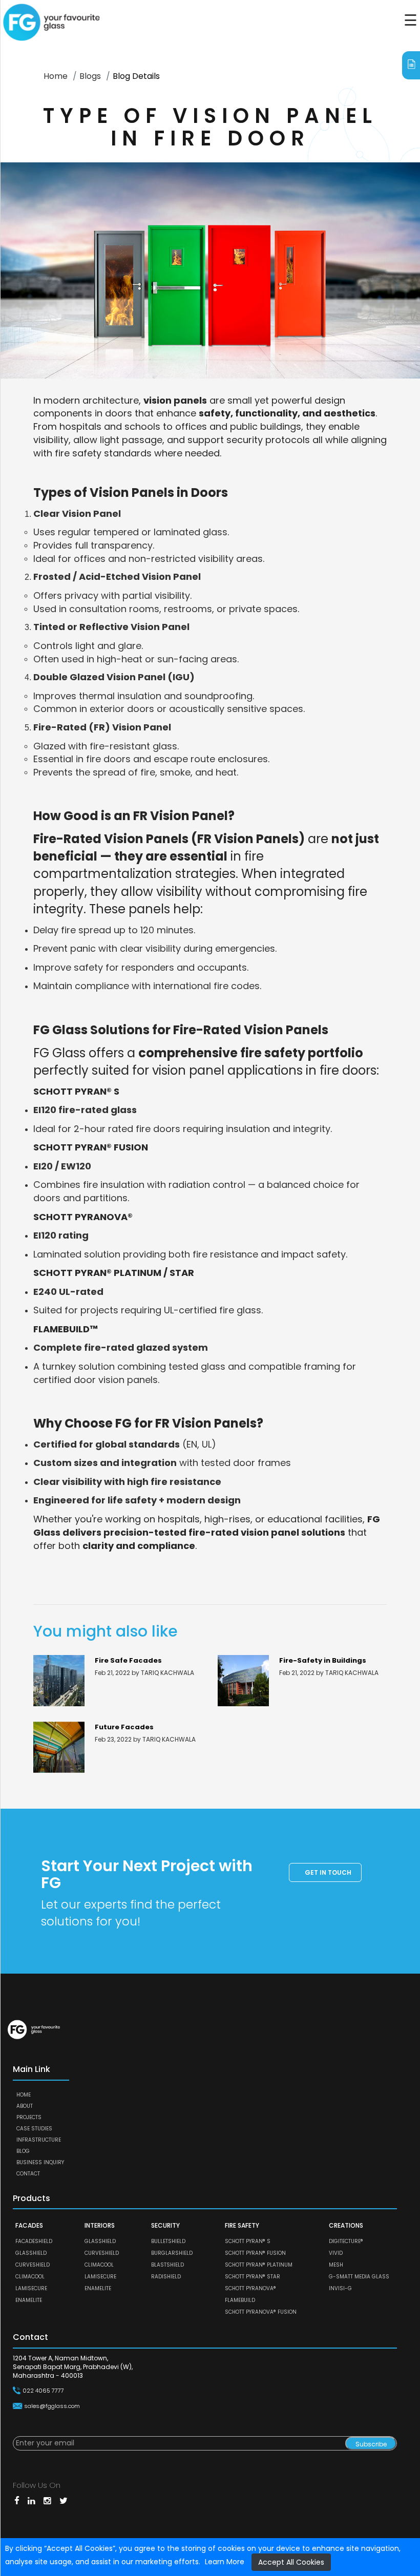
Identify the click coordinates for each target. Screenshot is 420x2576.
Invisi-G (340, 2288)
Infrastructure (39, 2140)
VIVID (336, 2253)
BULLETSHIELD (168, 2241)
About (25, 2106)
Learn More (225, 2562)
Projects (29, 2117)
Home (56, 76)
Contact (28, 2174)
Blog (23, 2151)
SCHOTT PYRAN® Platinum (259, 2265)
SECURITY (165, 2225)
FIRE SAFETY (242, 2225)
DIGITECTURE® (346, 2241)
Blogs (90, 76)
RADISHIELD (166, 2277)
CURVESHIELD (33, 2265)
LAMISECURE (31, 2288)
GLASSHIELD (31, 2253)
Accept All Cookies (291, 2562)
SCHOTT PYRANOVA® (250, 2288)
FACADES (29, 2225)
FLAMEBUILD (240, 2300)
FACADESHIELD (34, 2241)
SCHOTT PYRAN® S (248, 2241)
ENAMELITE (29, 2300)
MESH (336, 2265)
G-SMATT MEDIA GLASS (359, 2277)
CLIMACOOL (30, 2277)
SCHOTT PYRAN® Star (253, 2277)
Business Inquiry (40, 2162)
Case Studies (34, 2129)
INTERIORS (100, 2225)
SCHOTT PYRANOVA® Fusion (261, 2312)
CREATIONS (346, 2225)
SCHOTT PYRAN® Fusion (255, 2253)
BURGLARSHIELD (172, 2253)
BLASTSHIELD (167, 2265)
